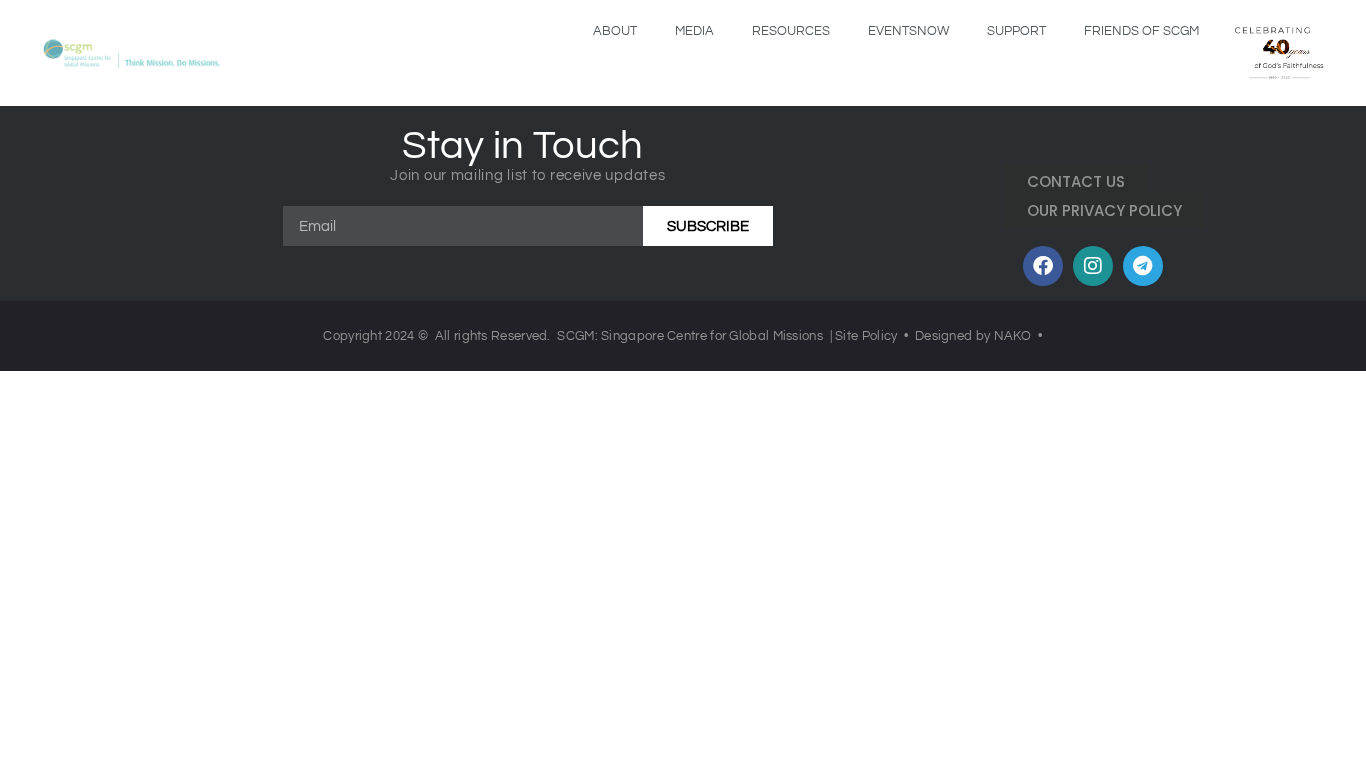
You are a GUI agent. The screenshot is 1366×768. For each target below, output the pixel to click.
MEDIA (694, 31)
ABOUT (615, 31)
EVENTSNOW (908, 31)
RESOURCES (791, 31)
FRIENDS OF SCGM (1141, 31)
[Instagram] (1093, 266)
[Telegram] (1143, 266)
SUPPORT (1016, 31)
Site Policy (866, 336)
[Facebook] (1043, 266)
